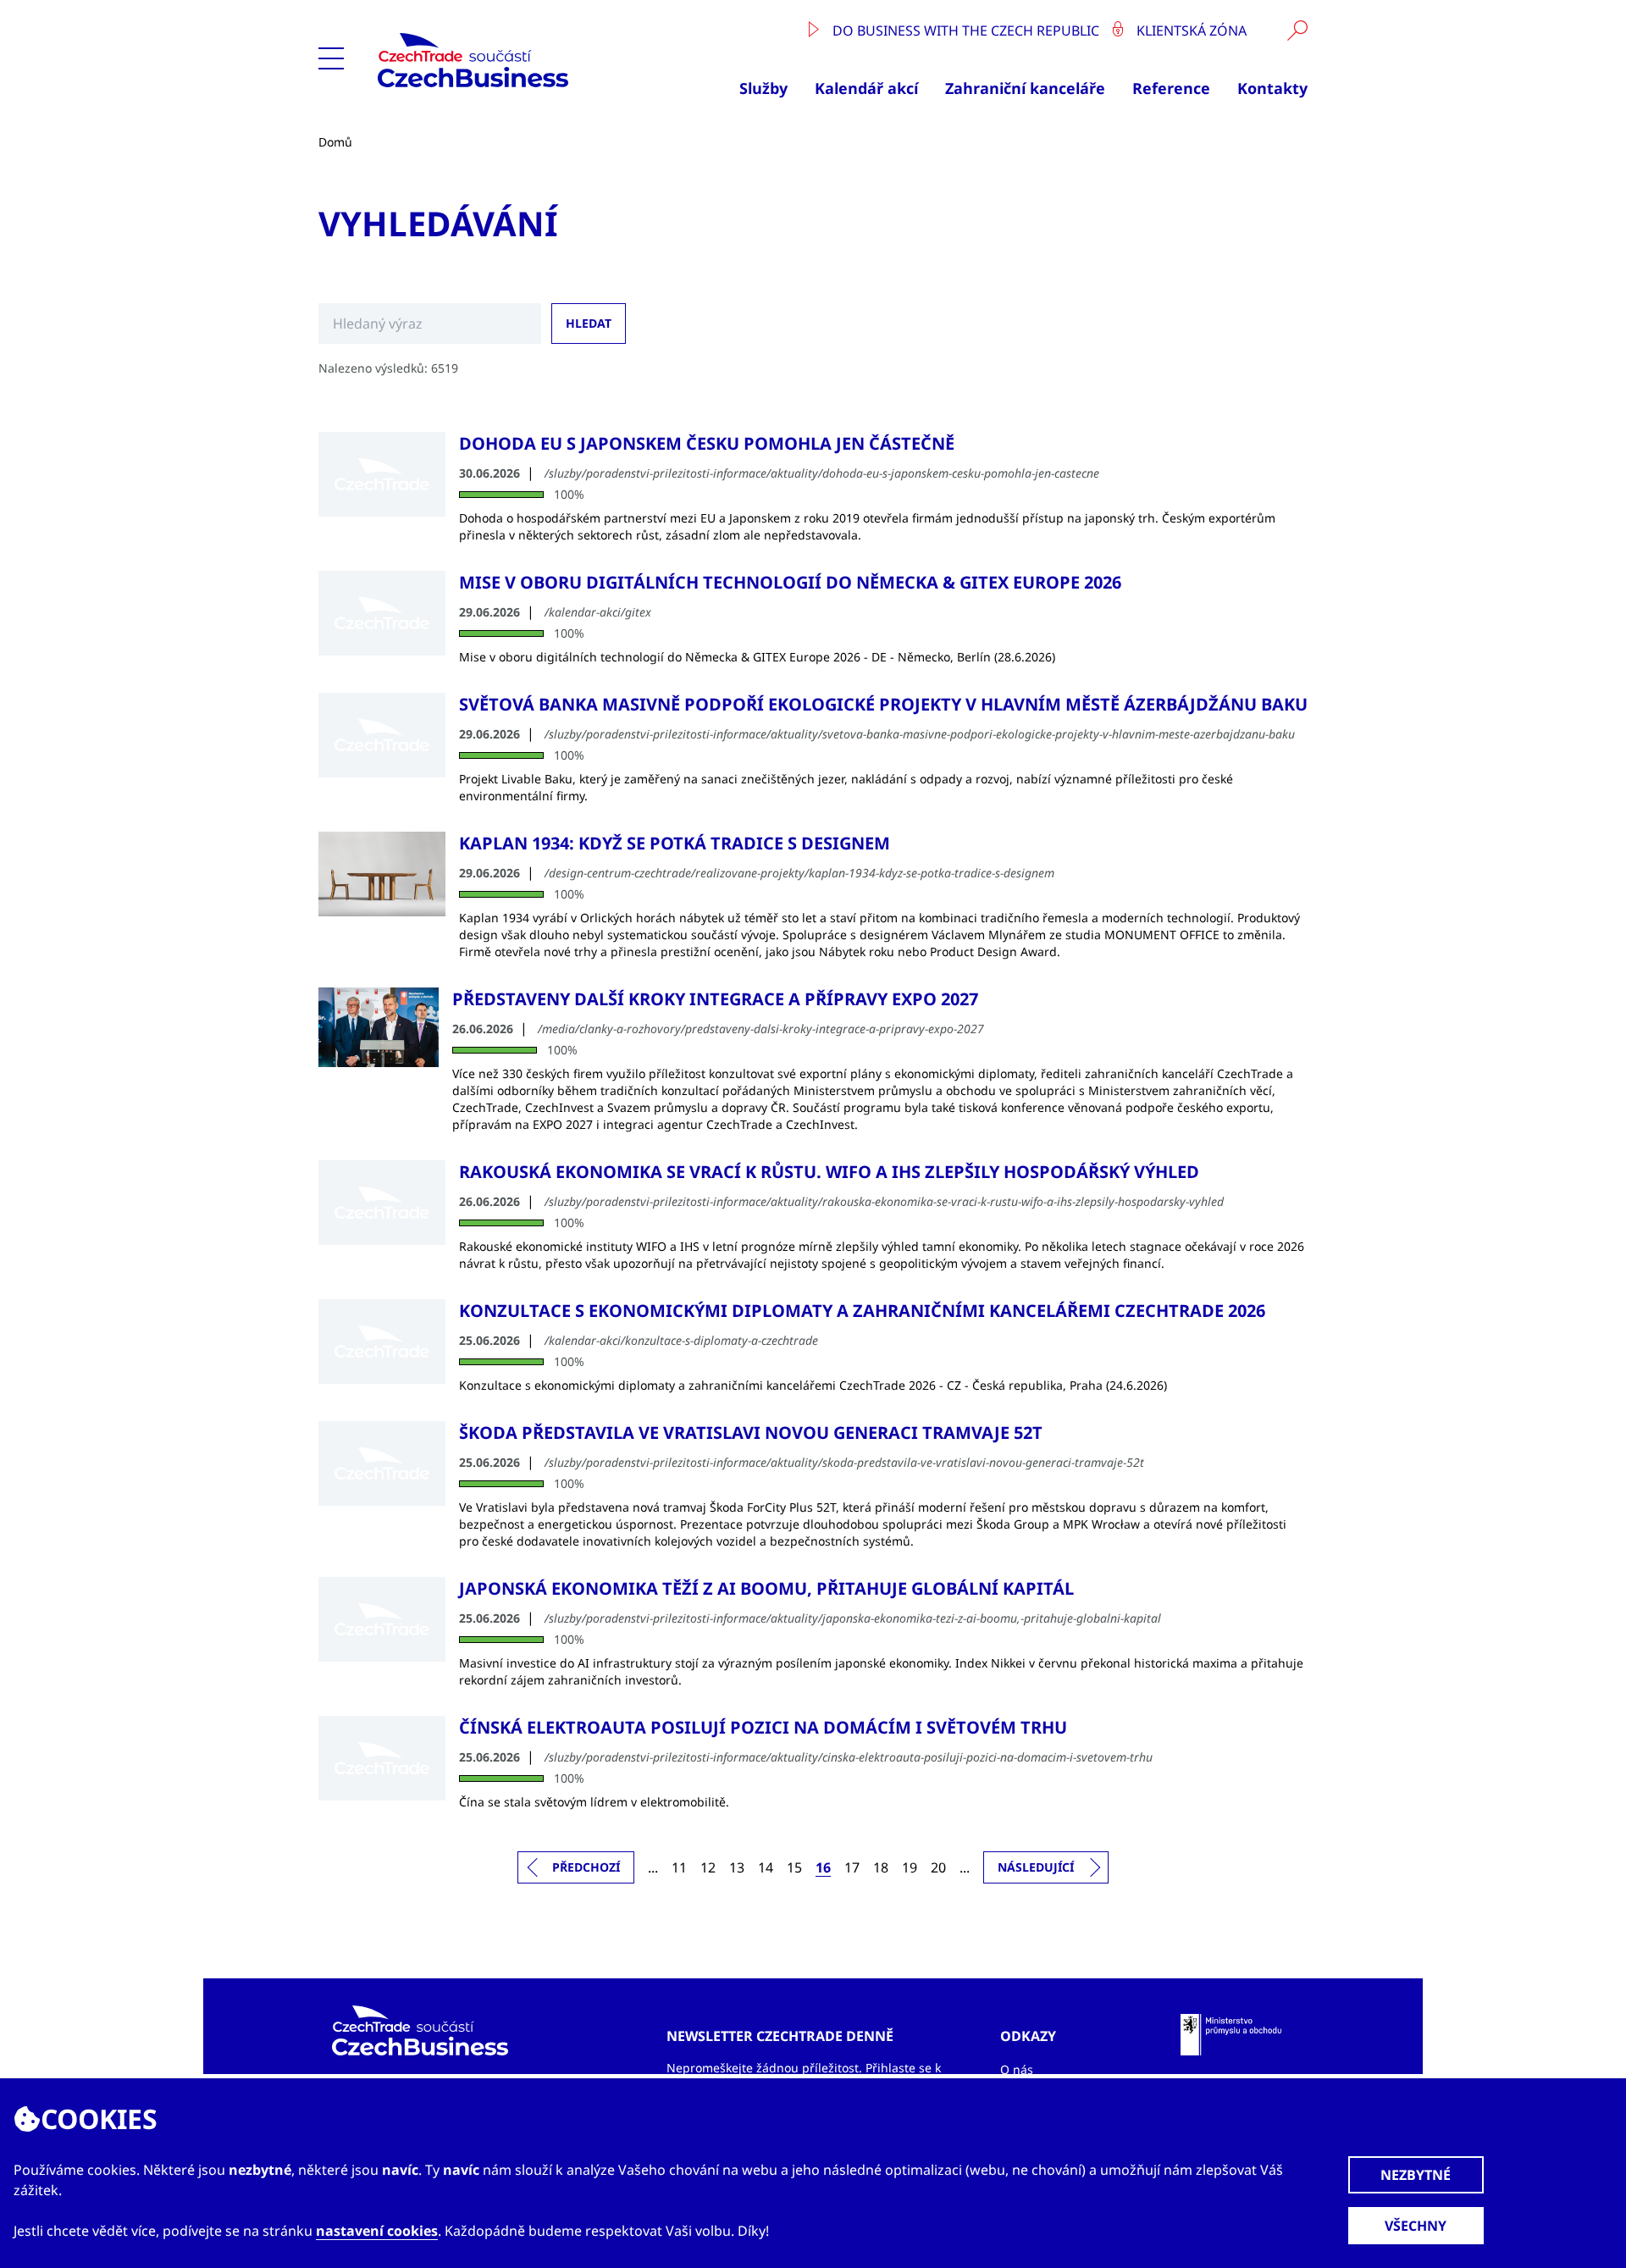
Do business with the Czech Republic (966, 30)
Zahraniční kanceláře (1025, 88)
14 (766, 1867)
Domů (335, 142)
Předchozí (586, 1867)
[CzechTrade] (512, 60)
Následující (1036, 1867)
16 (823, 1867)
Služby (763, 88)
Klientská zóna (1190, 30)
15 (794, 1867)
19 (910, 1867)
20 (938, 1867)
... (653, 1867)
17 (852, 1867)
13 (737, 1867)
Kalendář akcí (866, 88)
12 (708, 1867)
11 (679, 1867)
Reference (1171, 88)
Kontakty (1272, 88)
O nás (1017, 2069)
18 (881, 1867)
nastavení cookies (377, 2231)
